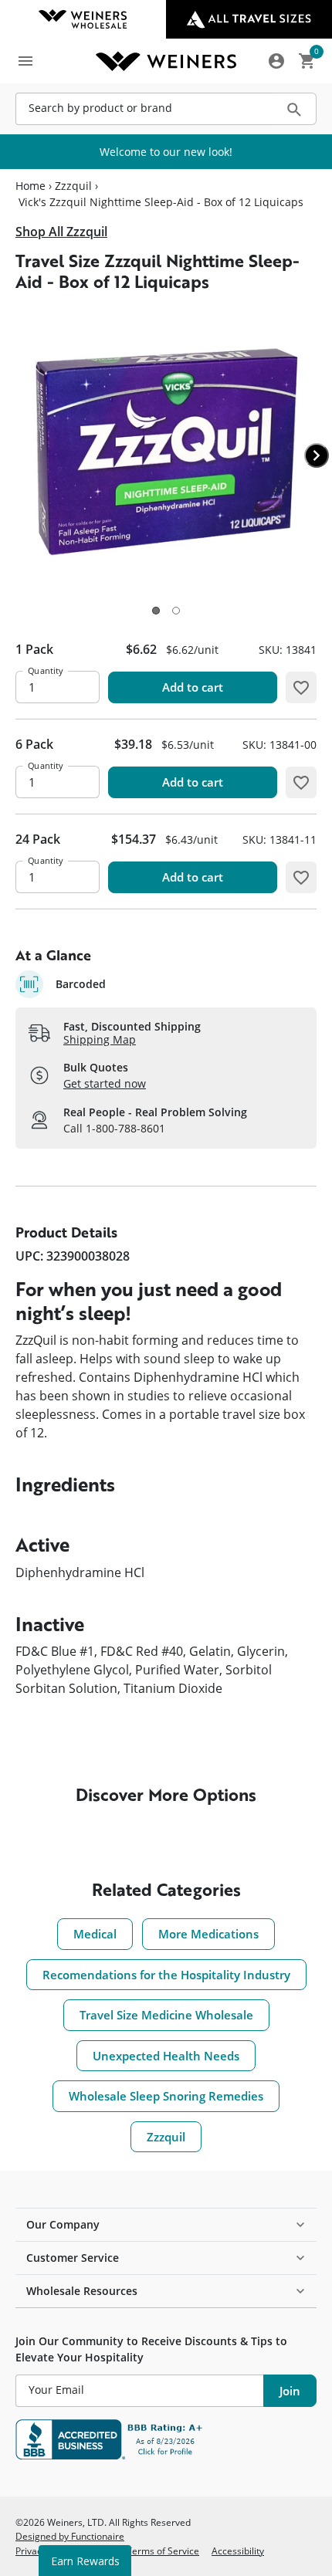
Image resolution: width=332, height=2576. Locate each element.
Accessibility (238, 2551)
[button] (156, 611)
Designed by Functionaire (70, 2536)
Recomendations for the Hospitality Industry (166, 1975)
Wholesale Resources (82, 2291)
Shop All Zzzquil (61, 232)
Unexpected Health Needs (166, 2056)
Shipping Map (100, 1039)
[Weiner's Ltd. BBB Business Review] (166, 2439)
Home (30, 186)
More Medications (208, 1934)
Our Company (63, 2224)
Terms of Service (163, 2551)
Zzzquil (73, 186)
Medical (95, 1934)
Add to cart (193, 687)
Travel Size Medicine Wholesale (166, 2015)
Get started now (105, 1083)
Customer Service (73, 2258)
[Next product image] (317, 455)
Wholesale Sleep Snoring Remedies (166, 2096)
